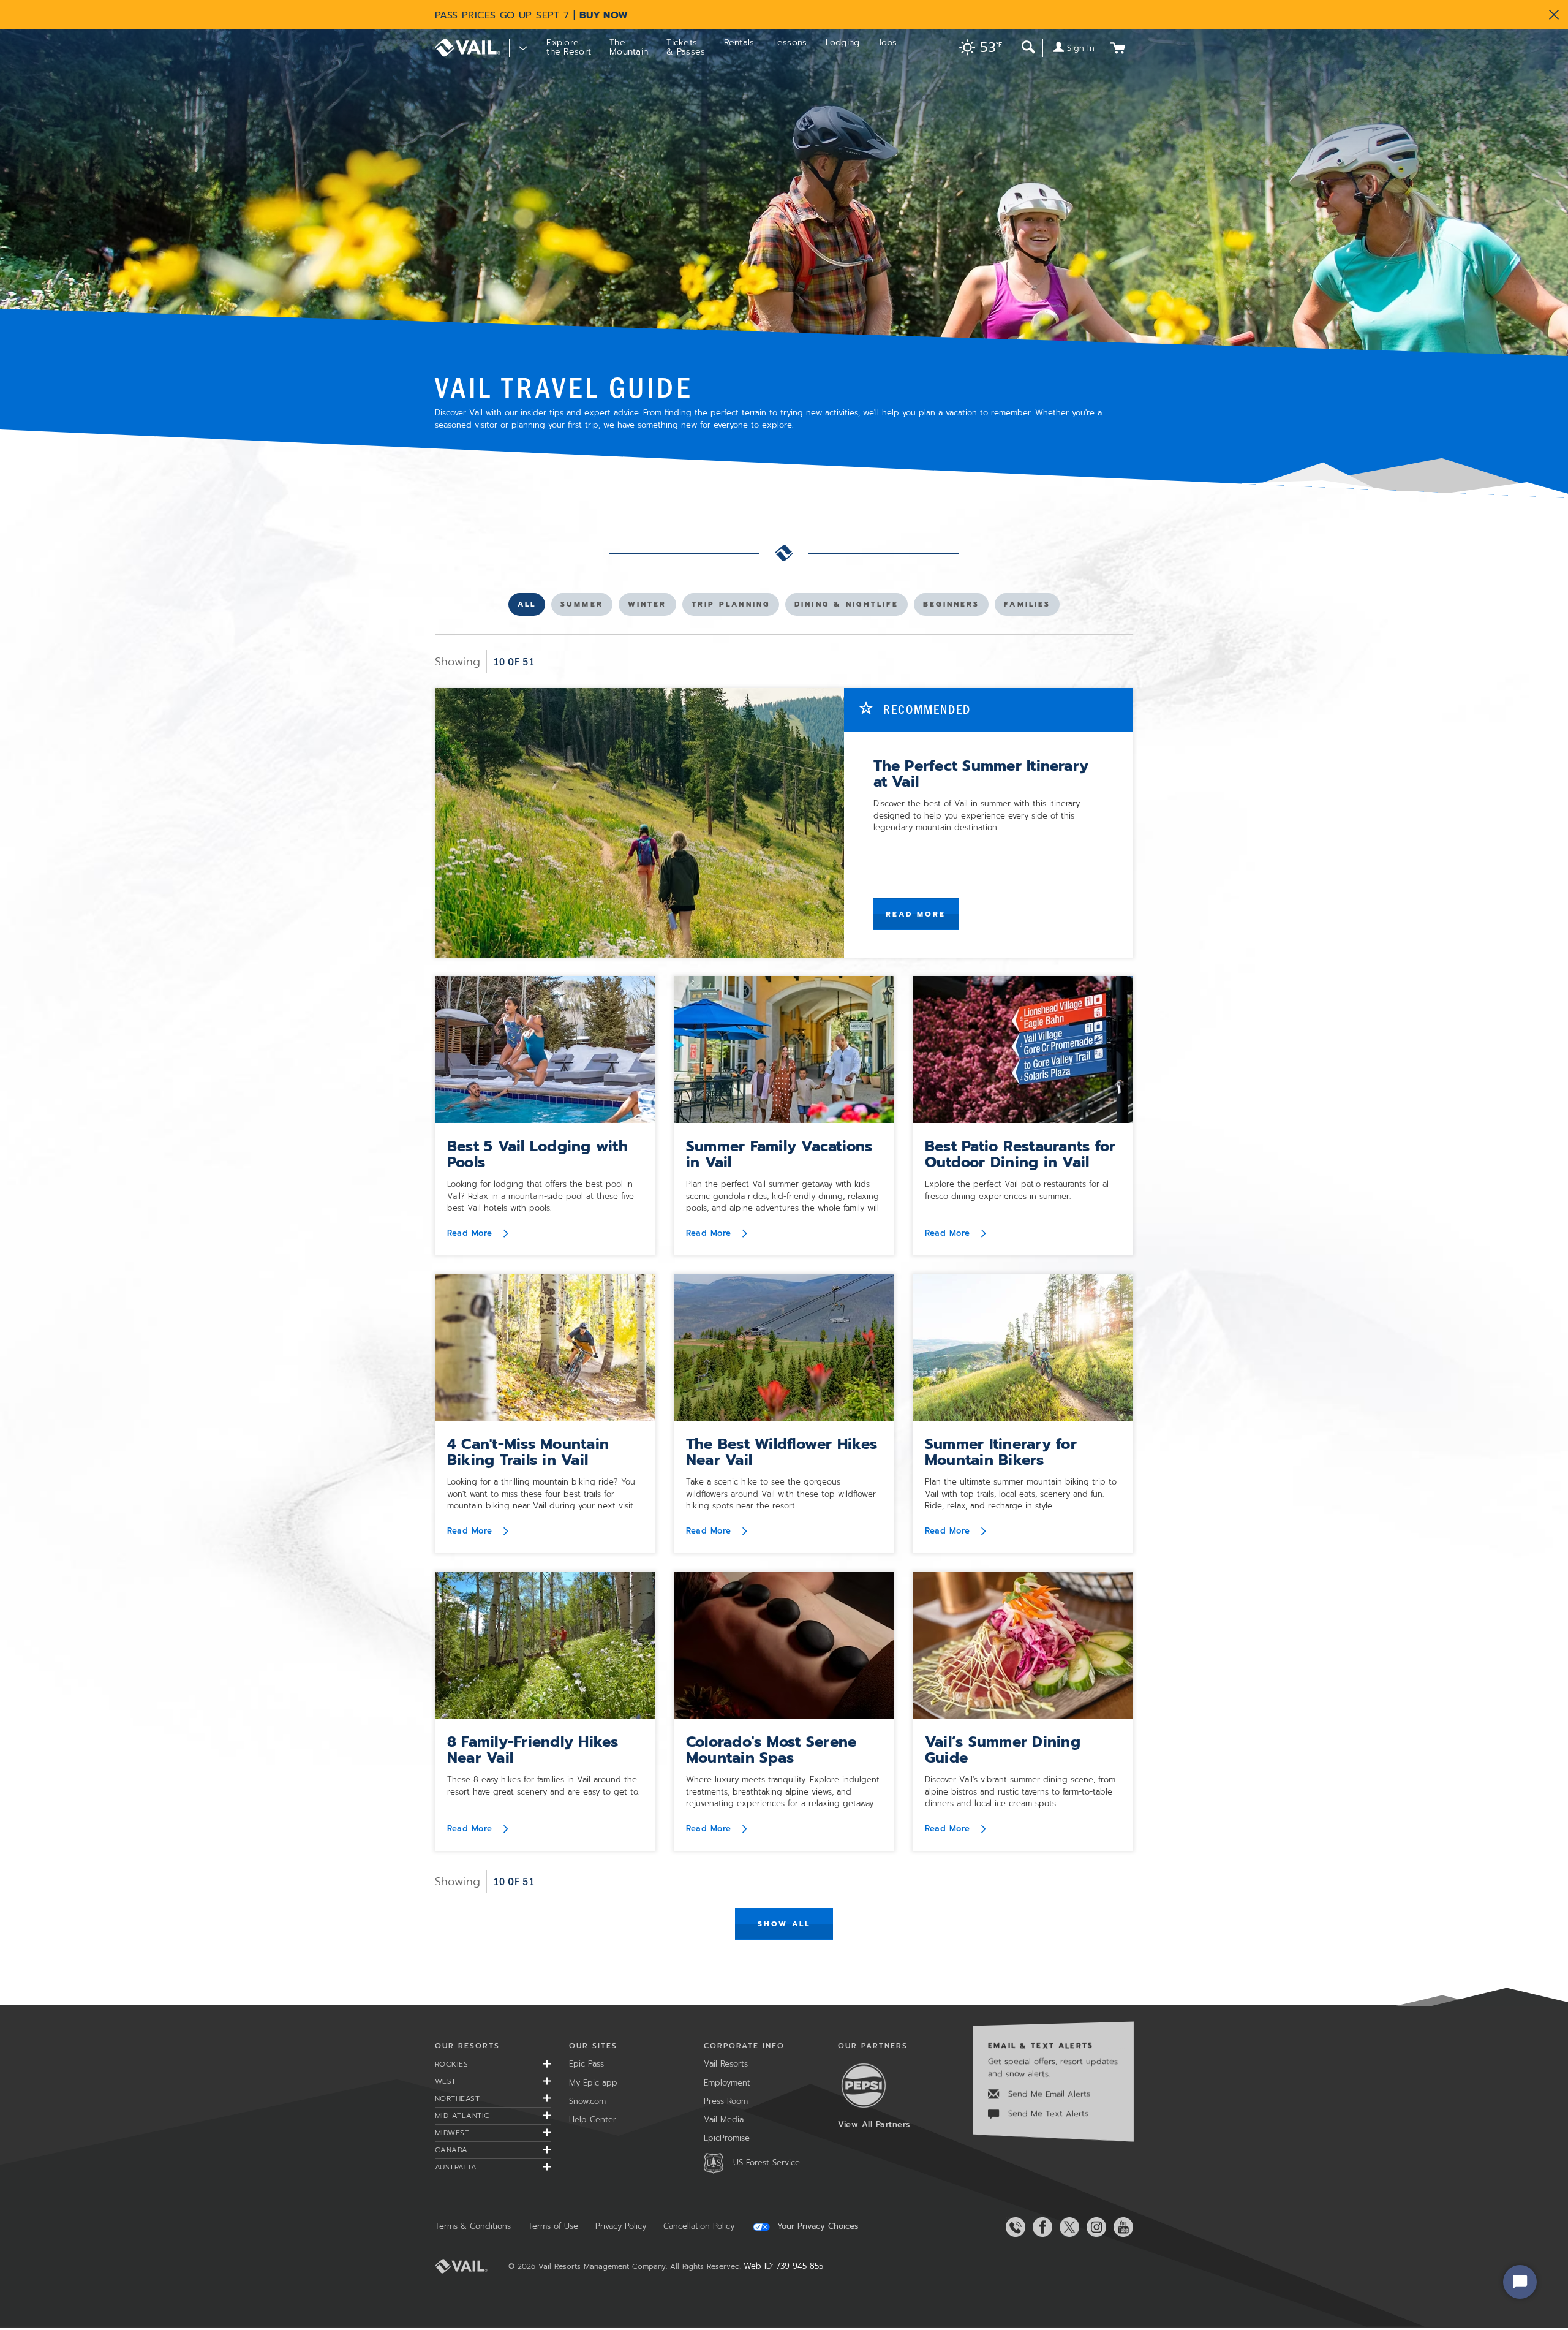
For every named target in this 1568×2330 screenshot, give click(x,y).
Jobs (888, 43)
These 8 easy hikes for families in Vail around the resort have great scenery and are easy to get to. (543, 1786)
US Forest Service (767, 2162)
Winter (648, 607)
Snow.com (587, 2101)
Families (1027, 607)
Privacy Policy (621, 2226)
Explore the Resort (569, 47)
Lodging (843, 43)
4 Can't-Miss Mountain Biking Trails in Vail (528, 1452)
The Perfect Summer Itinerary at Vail (981, 774)
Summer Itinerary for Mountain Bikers (1001, 1452)
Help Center (593, 2120)
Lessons (790, 43)
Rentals (739, 43)
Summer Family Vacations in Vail (779, 1154)
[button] (978, 49)
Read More (916, 914)
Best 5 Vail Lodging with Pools (537, 1154)
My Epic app (593, 2083)
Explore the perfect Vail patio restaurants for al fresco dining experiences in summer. (1017, 1190)
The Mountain (629, 47)
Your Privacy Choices (816, 2226)
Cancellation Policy (699, 2226)
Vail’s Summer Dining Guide (1003, 1750)
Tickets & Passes (686, 47)
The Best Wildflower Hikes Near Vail (782, 1452)
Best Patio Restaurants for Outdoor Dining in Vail (1020, 1154)
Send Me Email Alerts (1048, 2094)
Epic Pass (586, 2064)
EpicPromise (727, 2138)
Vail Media (724, 2120)
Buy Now (604, 15)
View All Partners (874, 2124)
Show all (784, 1924)
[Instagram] (1094, 2227)
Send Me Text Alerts (1047, 2113)
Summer (582, 607)
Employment (727, 2083)
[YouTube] (1121, 2227)
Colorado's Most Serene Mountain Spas (771, 1750)
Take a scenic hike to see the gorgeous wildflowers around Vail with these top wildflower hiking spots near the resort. (781, 1494)
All (531, 607)
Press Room (726, 2101)
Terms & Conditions (473, 2226)
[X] (1067, 2227)
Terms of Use (553, 2226)
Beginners (951, 607)
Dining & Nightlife (846, 607)
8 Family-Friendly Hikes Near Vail (533, 1750)
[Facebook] (1040, 2227)
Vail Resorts (726, 2064)
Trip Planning (731, 607)
